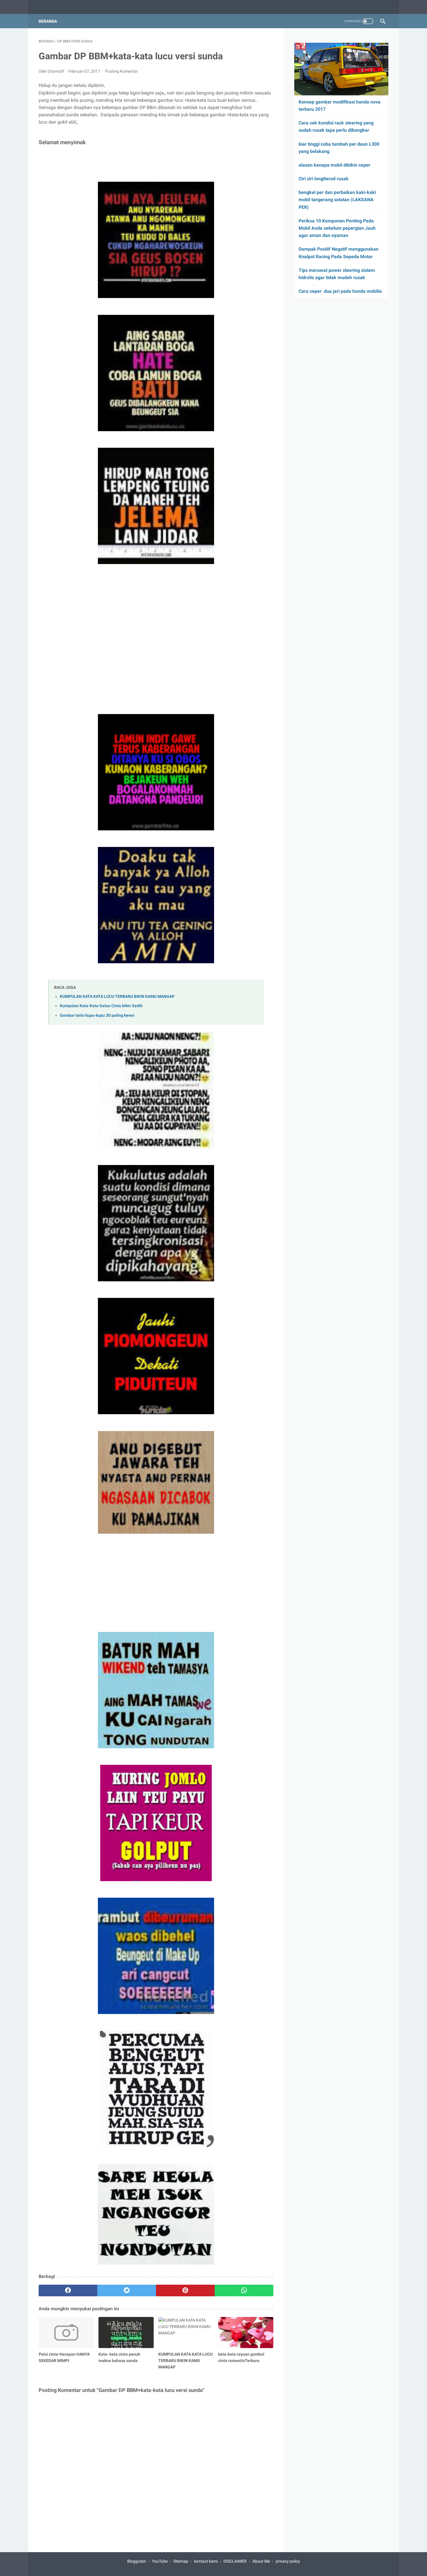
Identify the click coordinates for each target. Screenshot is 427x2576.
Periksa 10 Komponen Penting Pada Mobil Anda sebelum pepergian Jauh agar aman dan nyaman (337, 228)
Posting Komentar (122, 71)
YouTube (160, 2561)
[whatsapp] (244, 2290)
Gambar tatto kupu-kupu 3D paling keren (97, 1015)
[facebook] (68, 2290)
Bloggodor (137, 2561)
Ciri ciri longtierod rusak (324, 179)
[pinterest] (185, 2290)
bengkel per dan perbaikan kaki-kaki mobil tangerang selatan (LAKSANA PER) (337, 200)
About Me (261, 2561)
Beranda (48, 21)
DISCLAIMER (235, 2561)
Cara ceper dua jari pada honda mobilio (340, 291)
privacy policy (288, 2561)
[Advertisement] (156, 1579)
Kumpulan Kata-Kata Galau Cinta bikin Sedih (101, 1006)
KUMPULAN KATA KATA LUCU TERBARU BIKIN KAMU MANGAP (117, 997)
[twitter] (127, 2290)
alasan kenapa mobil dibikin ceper (334, 165)
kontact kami (206, 2561)
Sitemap (181, 2561)
